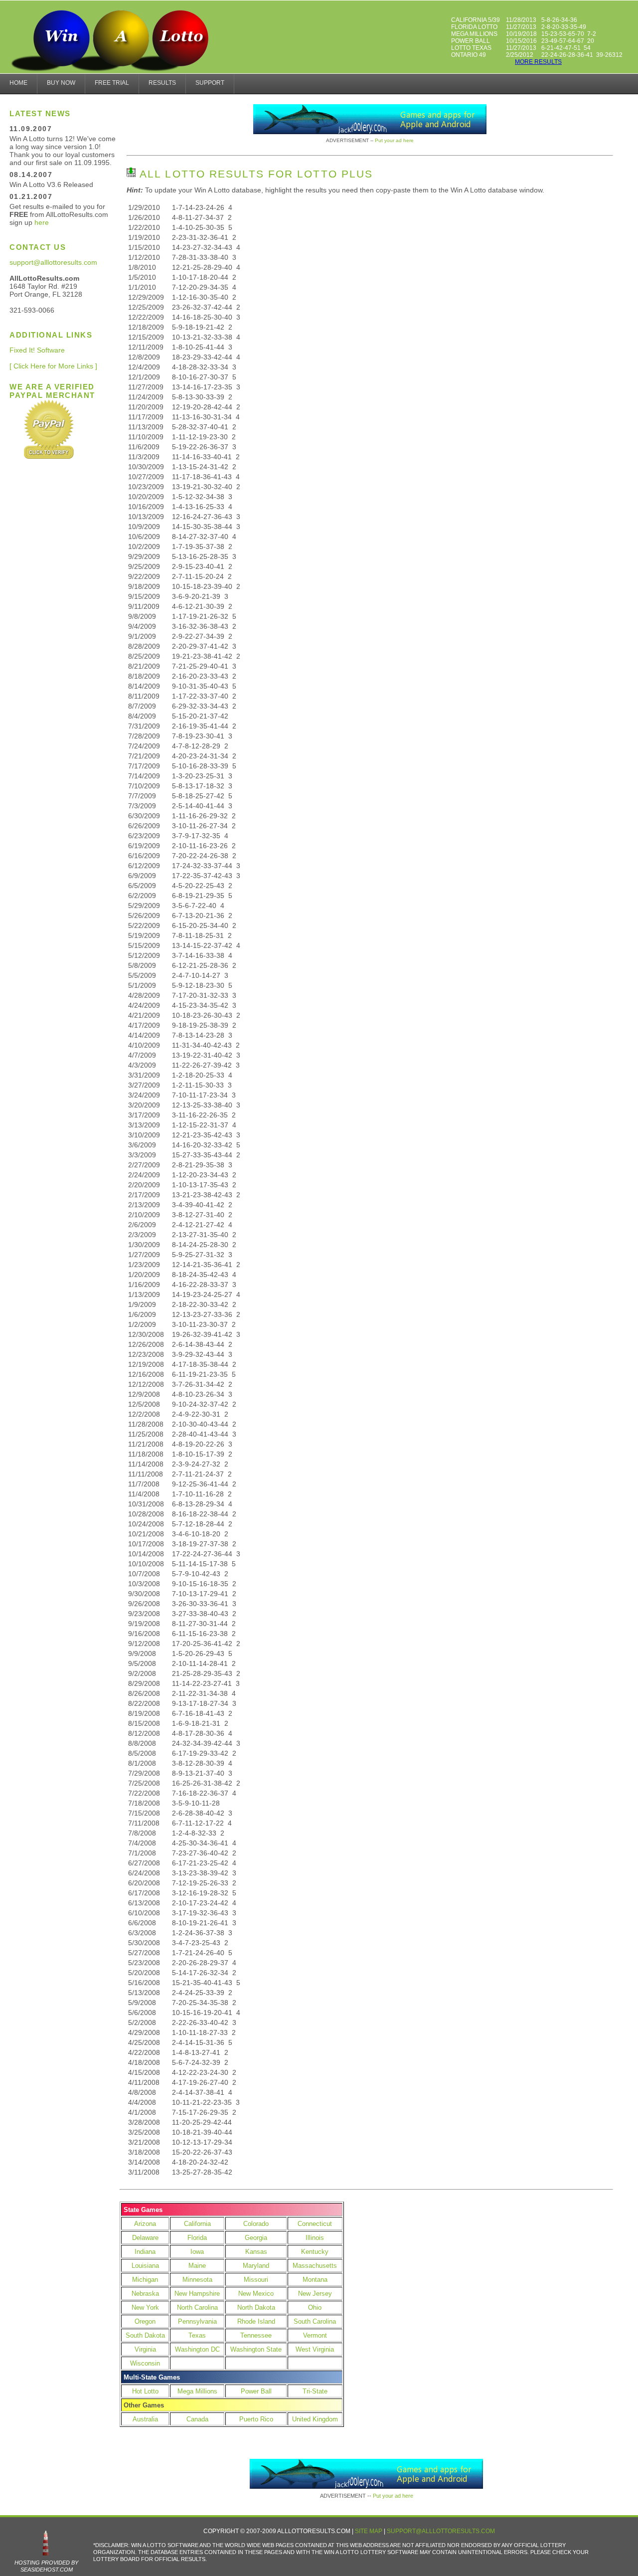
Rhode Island (256, 2321)
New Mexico (256, 2294)
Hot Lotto (145, 2391)
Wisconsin (145, 2363)
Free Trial (112, 83)
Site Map (369, 2531)
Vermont (315, 2335)
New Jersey (315, 2294)
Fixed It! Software (37, 350)
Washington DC (197, 2349)
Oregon (145, 2321)
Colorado (256, 2224)
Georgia (256, 2238)
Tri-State (315, 2391)
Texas (197, 2335)
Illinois (315, 2238)
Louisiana (145, 2266)
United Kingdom (315, 2419)
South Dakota (145, 2335)
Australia (145, 2419)
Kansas (256, 2252)
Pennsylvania (197, 2321)
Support (210, 83)
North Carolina (197, 2307)
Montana (315, 2280)
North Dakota (256, 2307)
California (197, 2224)
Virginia (145, 2349)
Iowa (197, 2252)
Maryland (256, 2266)
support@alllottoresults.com (53, 262)
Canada (197, 2419)
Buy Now (61, 83)
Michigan (145, 2280)
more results (538, 62)
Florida (197, 2238)
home (18, 83)
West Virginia (315, 2349)
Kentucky (315, 2252)
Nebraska (145, 2294)
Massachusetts (315, 2266)
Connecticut (315, 2224)
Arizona (145, 2224)
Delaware (145, 2238)
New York (145, 2307)
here (42, 222)
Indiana (145, 2252)
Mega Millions (197, 2391)
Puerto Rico (256, 2419)
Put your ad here (394, 140)
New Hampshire (197, 2294)
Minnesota (197, 2280)
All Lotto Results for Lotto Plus (254, 174)
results (162, 83)
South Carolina (315, 2321)
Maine (197, 2266)
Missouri (256, 2280)
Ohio (315, 2307)
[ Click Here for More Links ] (53, 366)
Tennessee (256, 2335)
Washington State (256, 2349)
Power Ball (256, 2391)
